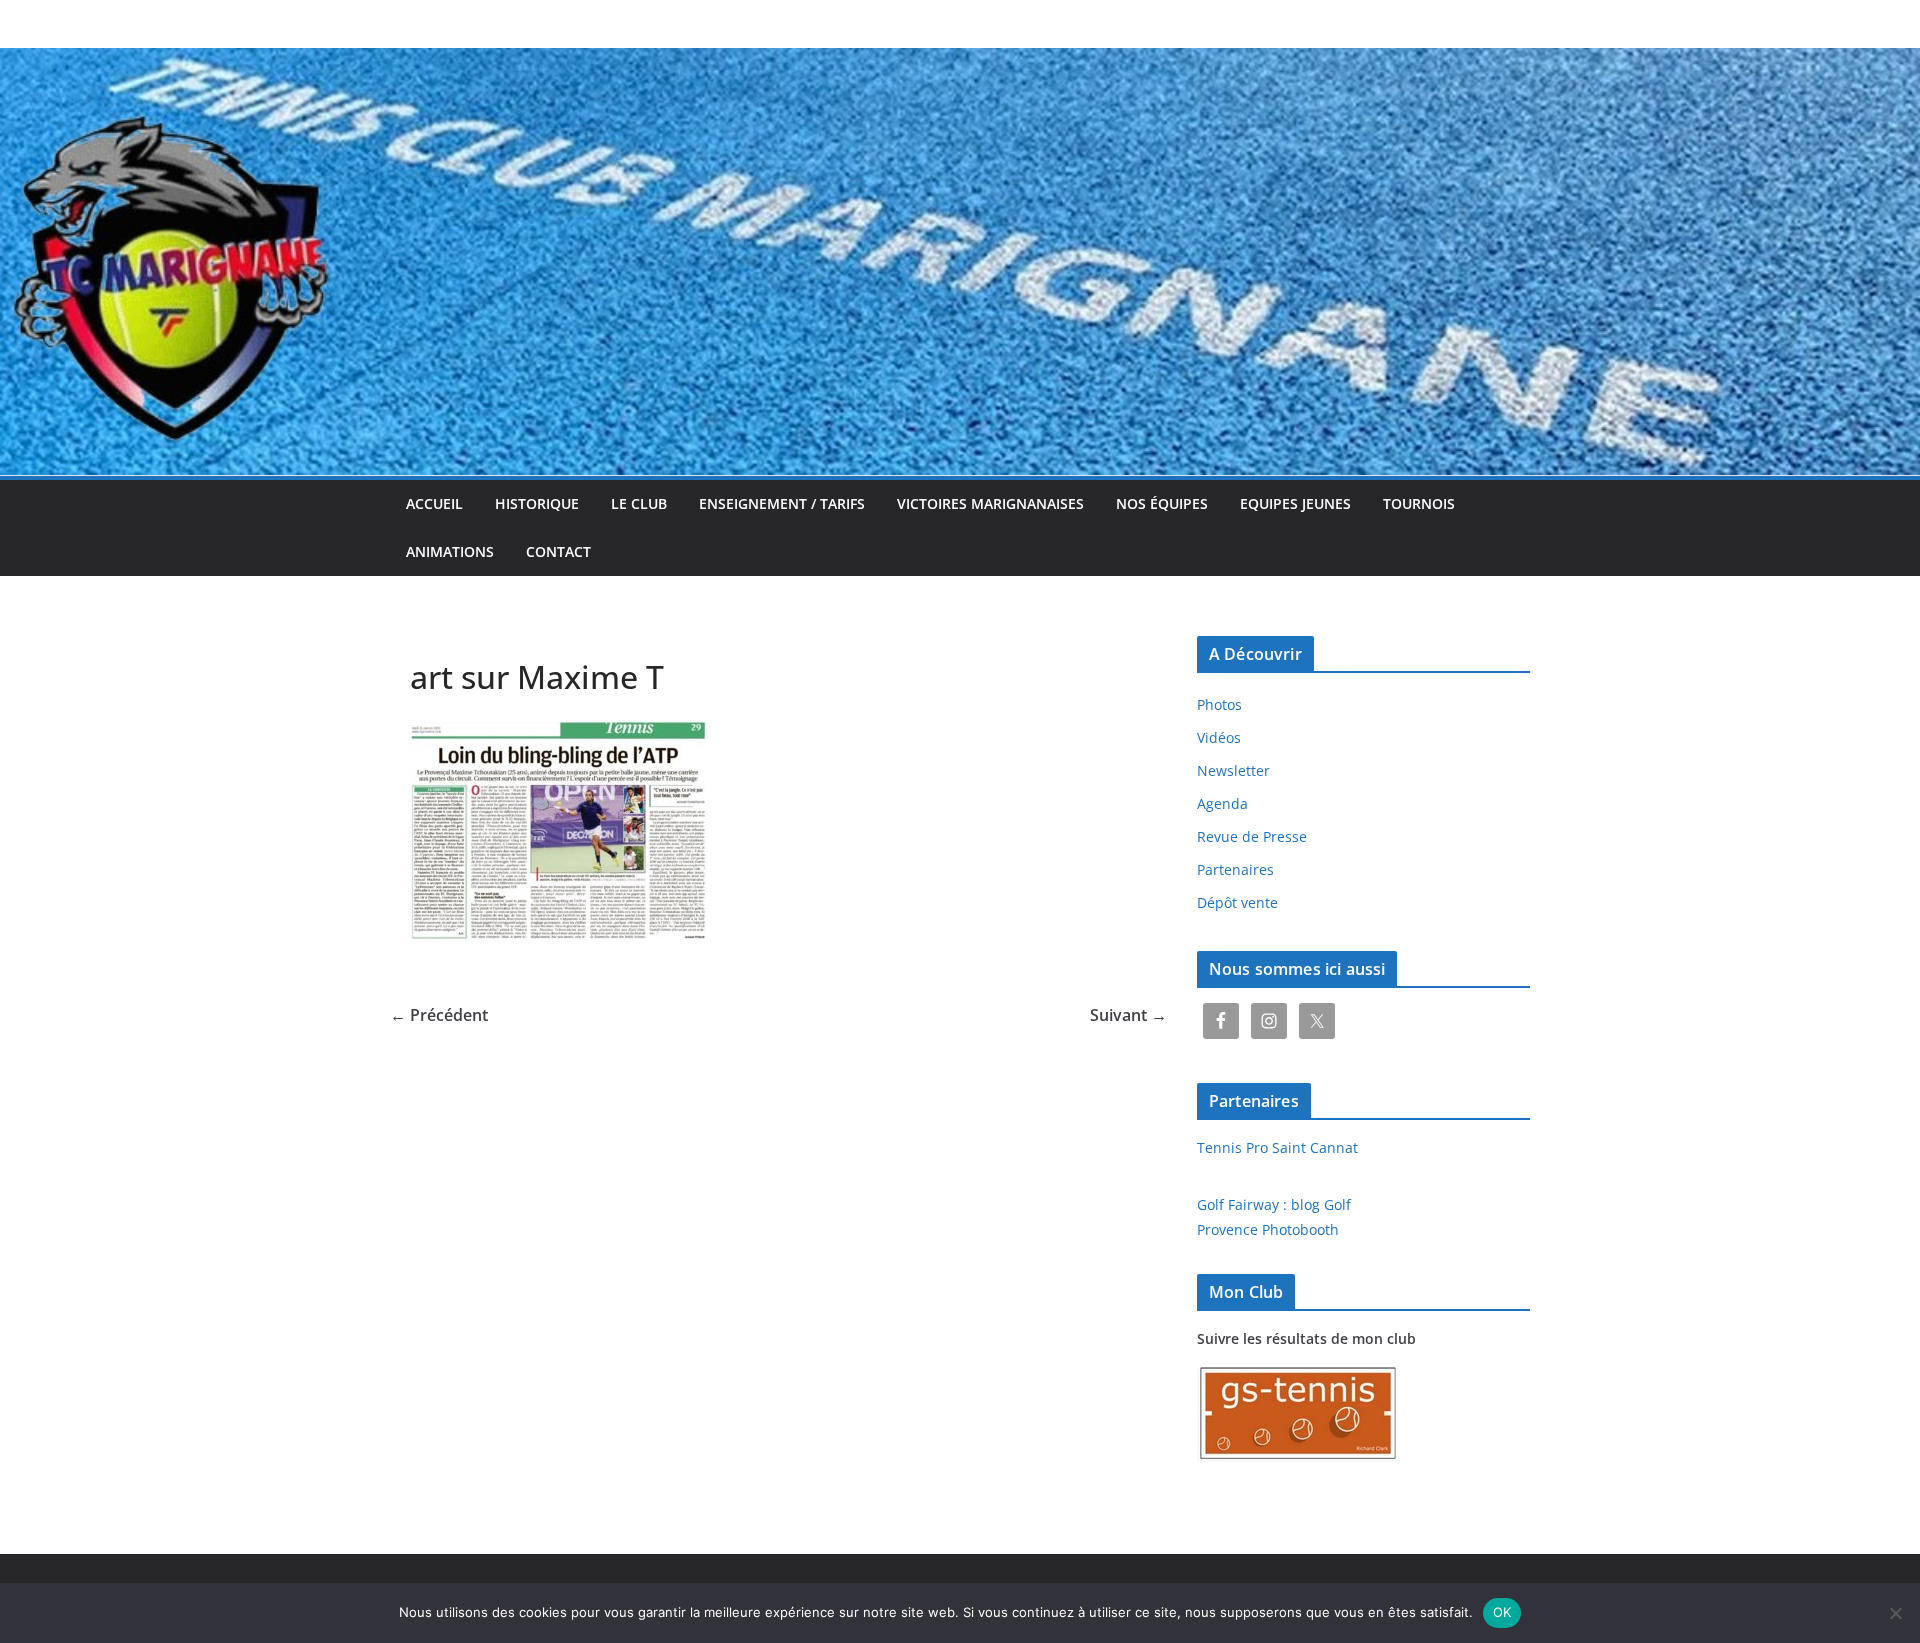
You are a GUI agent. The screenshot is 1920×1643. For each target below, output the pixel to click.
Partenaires (1235, 869)
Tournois (1419, 503)
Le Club (639, 503)
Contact (558, 551)
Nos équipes (1162, 503)
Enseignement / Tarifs (782, 503)
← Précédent (439, 1015)
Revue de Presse (1252, 836)
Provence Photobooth (1268, 1229)
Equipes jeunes (1295, 503)
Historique (537, 503)
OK (1502, 1612)
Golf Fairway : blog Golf (1274, 1204)
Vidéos (1219, 737)
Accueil (434, 503)
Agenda (1222, 803)
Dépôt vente (1237, 902)
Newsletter (1233, 770)
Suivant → (1128, 1015)
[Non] (1895, 1613)
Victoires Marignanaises (990, 503)
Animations (450, 551)
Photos (1219, 704)
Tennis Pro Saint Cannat (1277, 1147)
